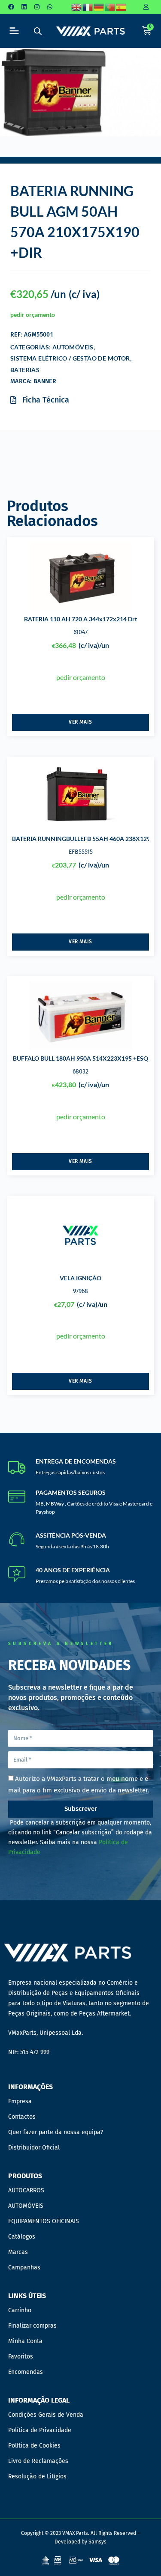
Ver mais (80, 722)
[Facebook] (11, 7)
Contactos (22, 2117)
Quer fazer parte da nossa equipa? (56, 2132)
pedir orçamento (33, 315)
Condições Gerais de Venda (46, 2415)
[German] (99, 7)
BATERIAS (25, 370)
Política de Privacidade (40, 2430)
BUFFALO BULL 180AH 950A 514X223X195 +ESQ (80, 1058)
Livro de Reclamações (38, 2461)
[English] (77, 7)
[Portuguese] (110, 7)
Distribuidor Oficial (34, 2148)
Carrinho (20, 2310)
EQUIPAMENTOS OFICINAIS (44, 2221)
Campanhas (24, 2267)
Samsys (97, 2542)
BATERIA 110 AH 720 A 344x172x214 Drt (80, 619)
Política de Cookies (34, 2446)
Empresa (20, 2101)
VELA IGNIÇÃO (80, 1278)
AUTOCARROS (26, 2190)
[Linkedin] (24, 7)
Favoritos (21, 2357)
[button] (14, 31)
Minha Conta (25, 2341)
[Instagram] (37, 7)
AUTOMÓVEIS (73, 347)
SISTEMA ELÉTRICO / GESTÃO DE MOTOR (70, 358)
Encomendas (26, 2372)
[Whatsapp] (50, 7)
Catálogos (22, 2237)
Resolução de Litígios (37, 2476)
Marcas (18, 2252)
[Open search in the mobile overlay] (38, 31)
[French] (88, 7)
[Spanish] (122, 7)
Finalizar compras (32, 2326)
